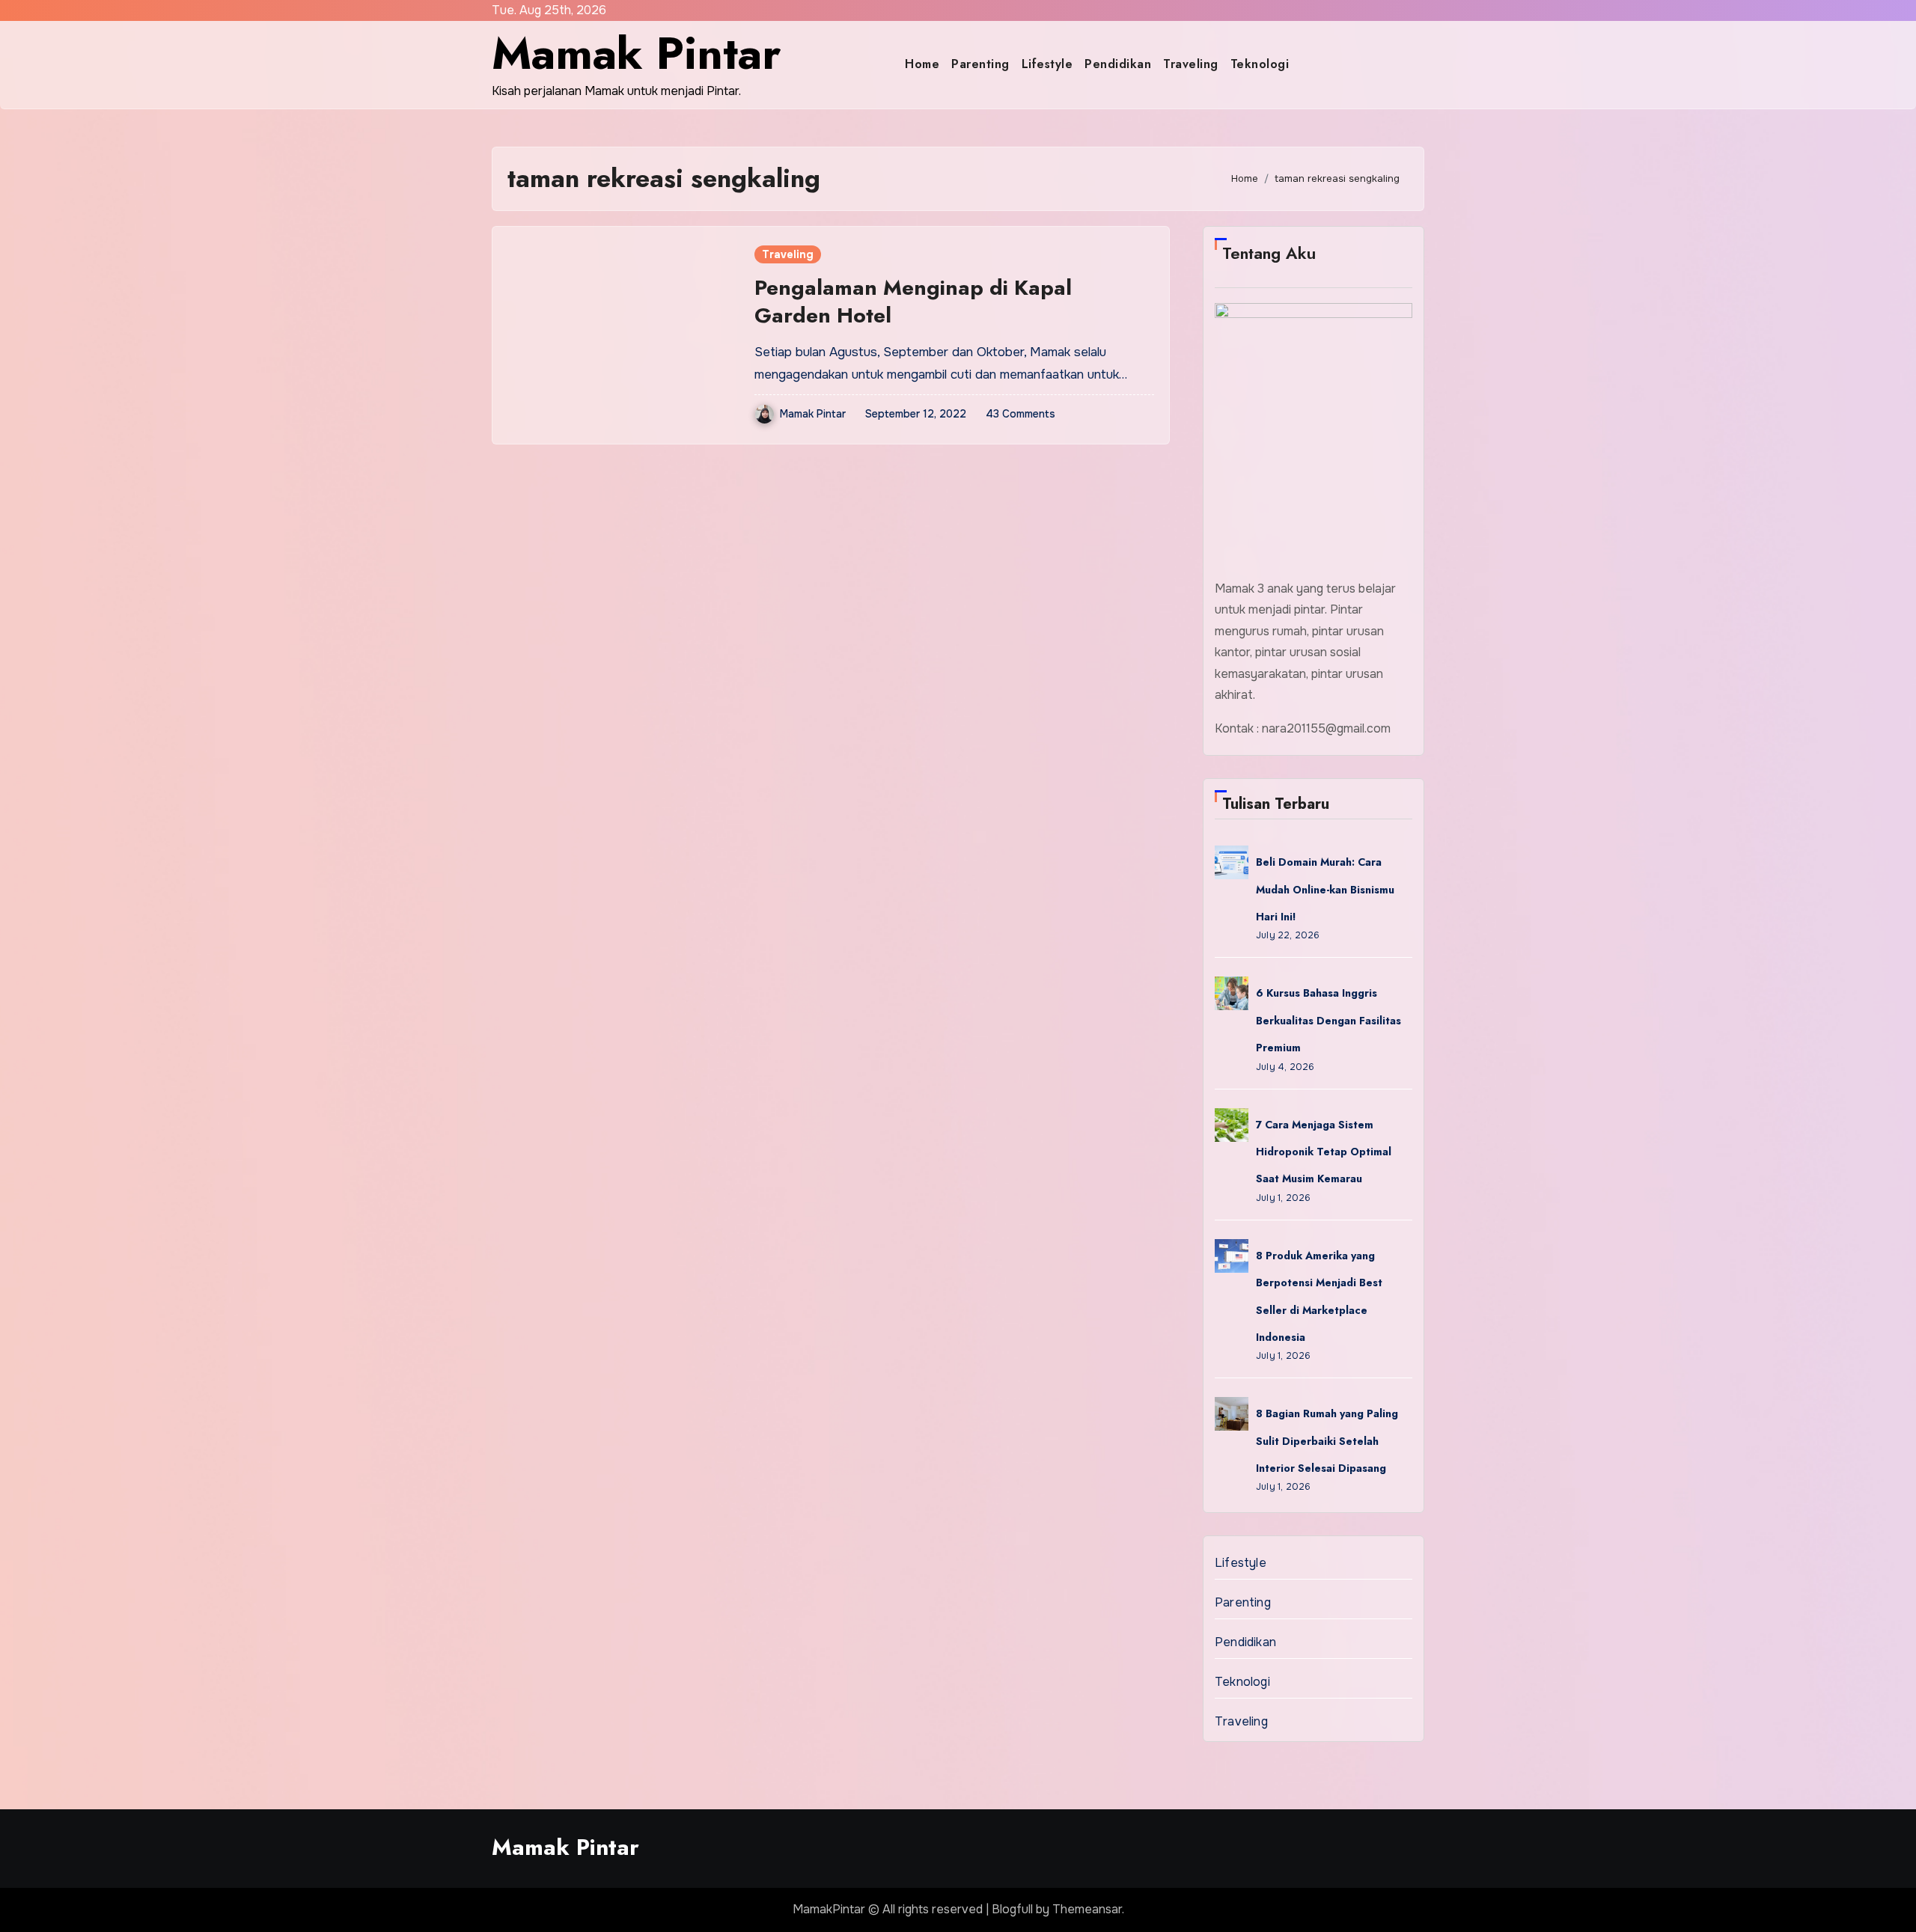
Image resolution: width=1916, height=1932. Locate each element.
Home (922, 64)
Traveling (1191, 64)
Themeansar (1087, 1909)
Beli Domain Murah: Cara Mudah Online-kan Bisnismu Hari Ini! (1325, 889)
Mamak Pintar (636, 54)
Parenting (980, 64)
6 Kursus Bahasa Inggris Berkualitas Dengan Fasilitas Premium (1328, 1020)
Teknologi (1260, 64)
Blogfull (1012, 1909)
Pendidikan (1118, 64)
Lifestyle (1047, 64)
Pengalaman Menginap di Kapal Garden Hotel (913, 301)
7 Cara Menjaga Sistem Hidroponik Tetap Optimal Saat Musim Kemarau (1324, 1152)
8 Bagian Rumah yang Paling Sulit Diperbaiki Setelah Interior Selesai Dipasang (1327, 1441)
